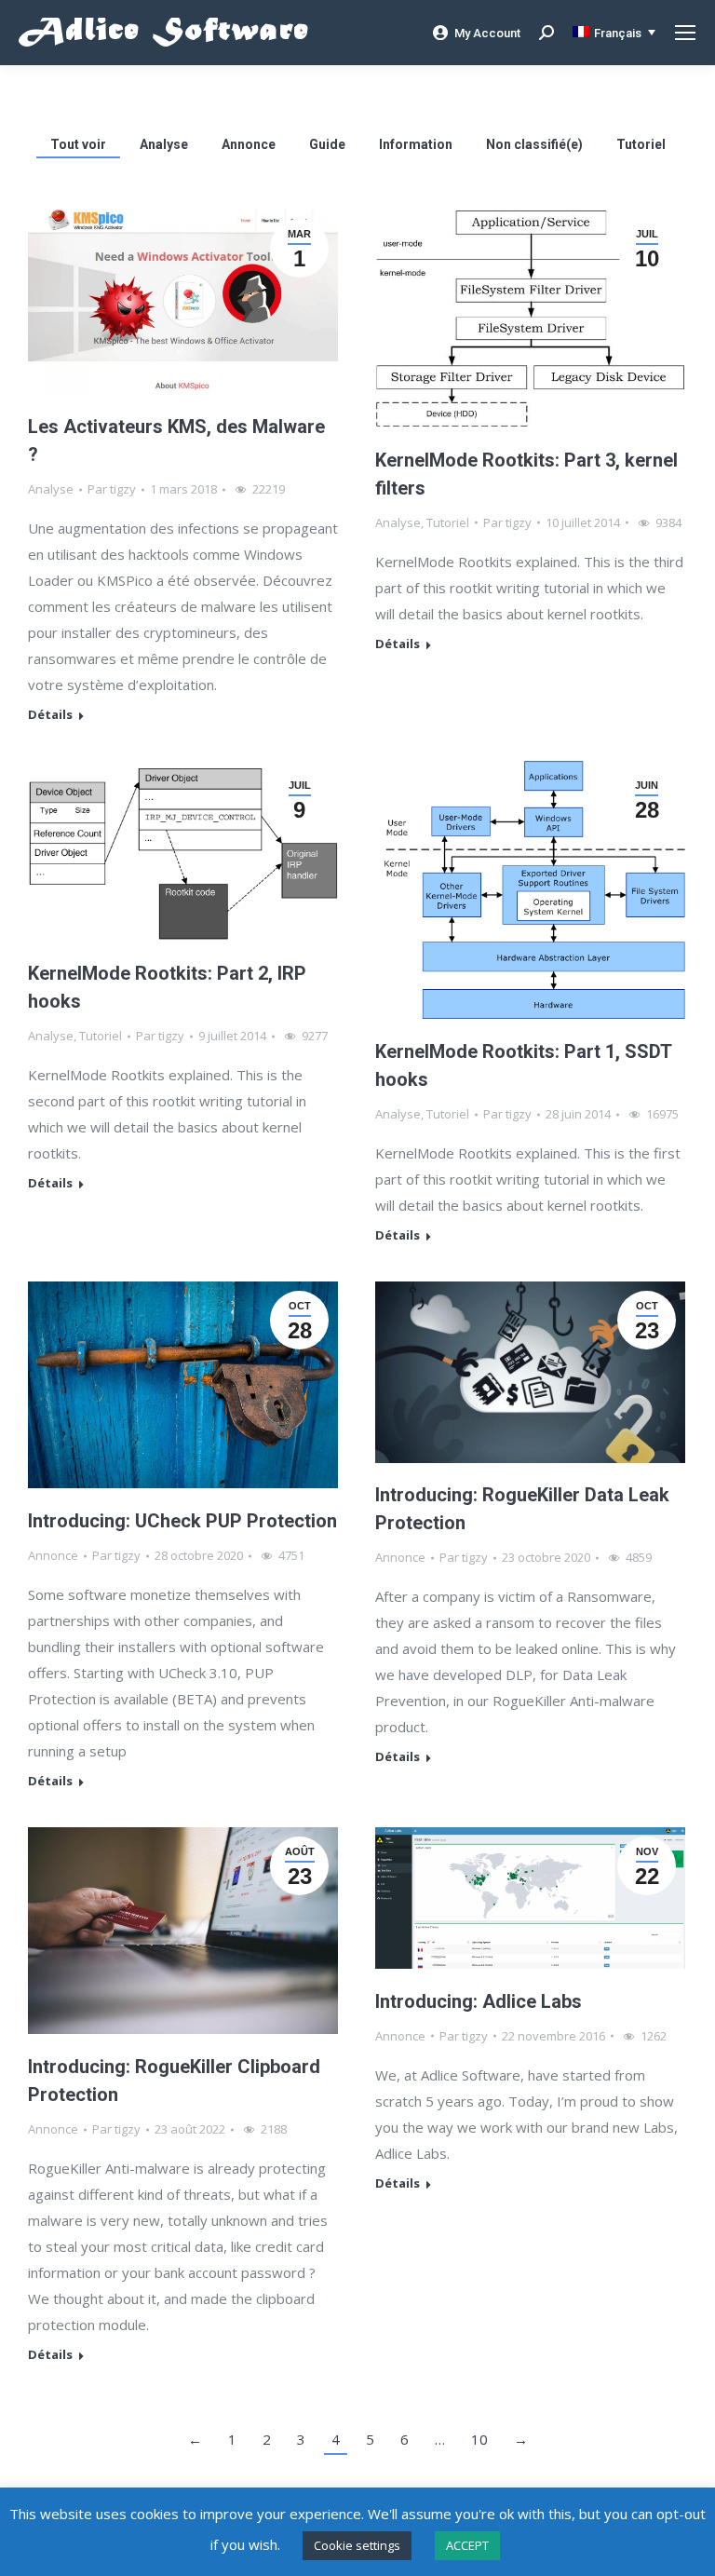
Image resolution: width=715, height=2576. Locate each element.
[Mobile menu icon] (685, 33)
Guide (327, 144)
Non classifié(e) (534, 144)
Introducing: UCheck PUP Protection (182, 1521)
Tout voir (78, 144)
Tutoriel (641, 144)
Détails (50, 715)
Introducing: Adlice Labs (479, 2001)
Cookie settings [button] (357, 2545)
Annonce (249, 144)
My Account (487, 33)
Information (416, 144)
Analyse (164, 144)
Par (112, 489)
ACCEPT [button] (467, 2545)
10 (479, 2439)
